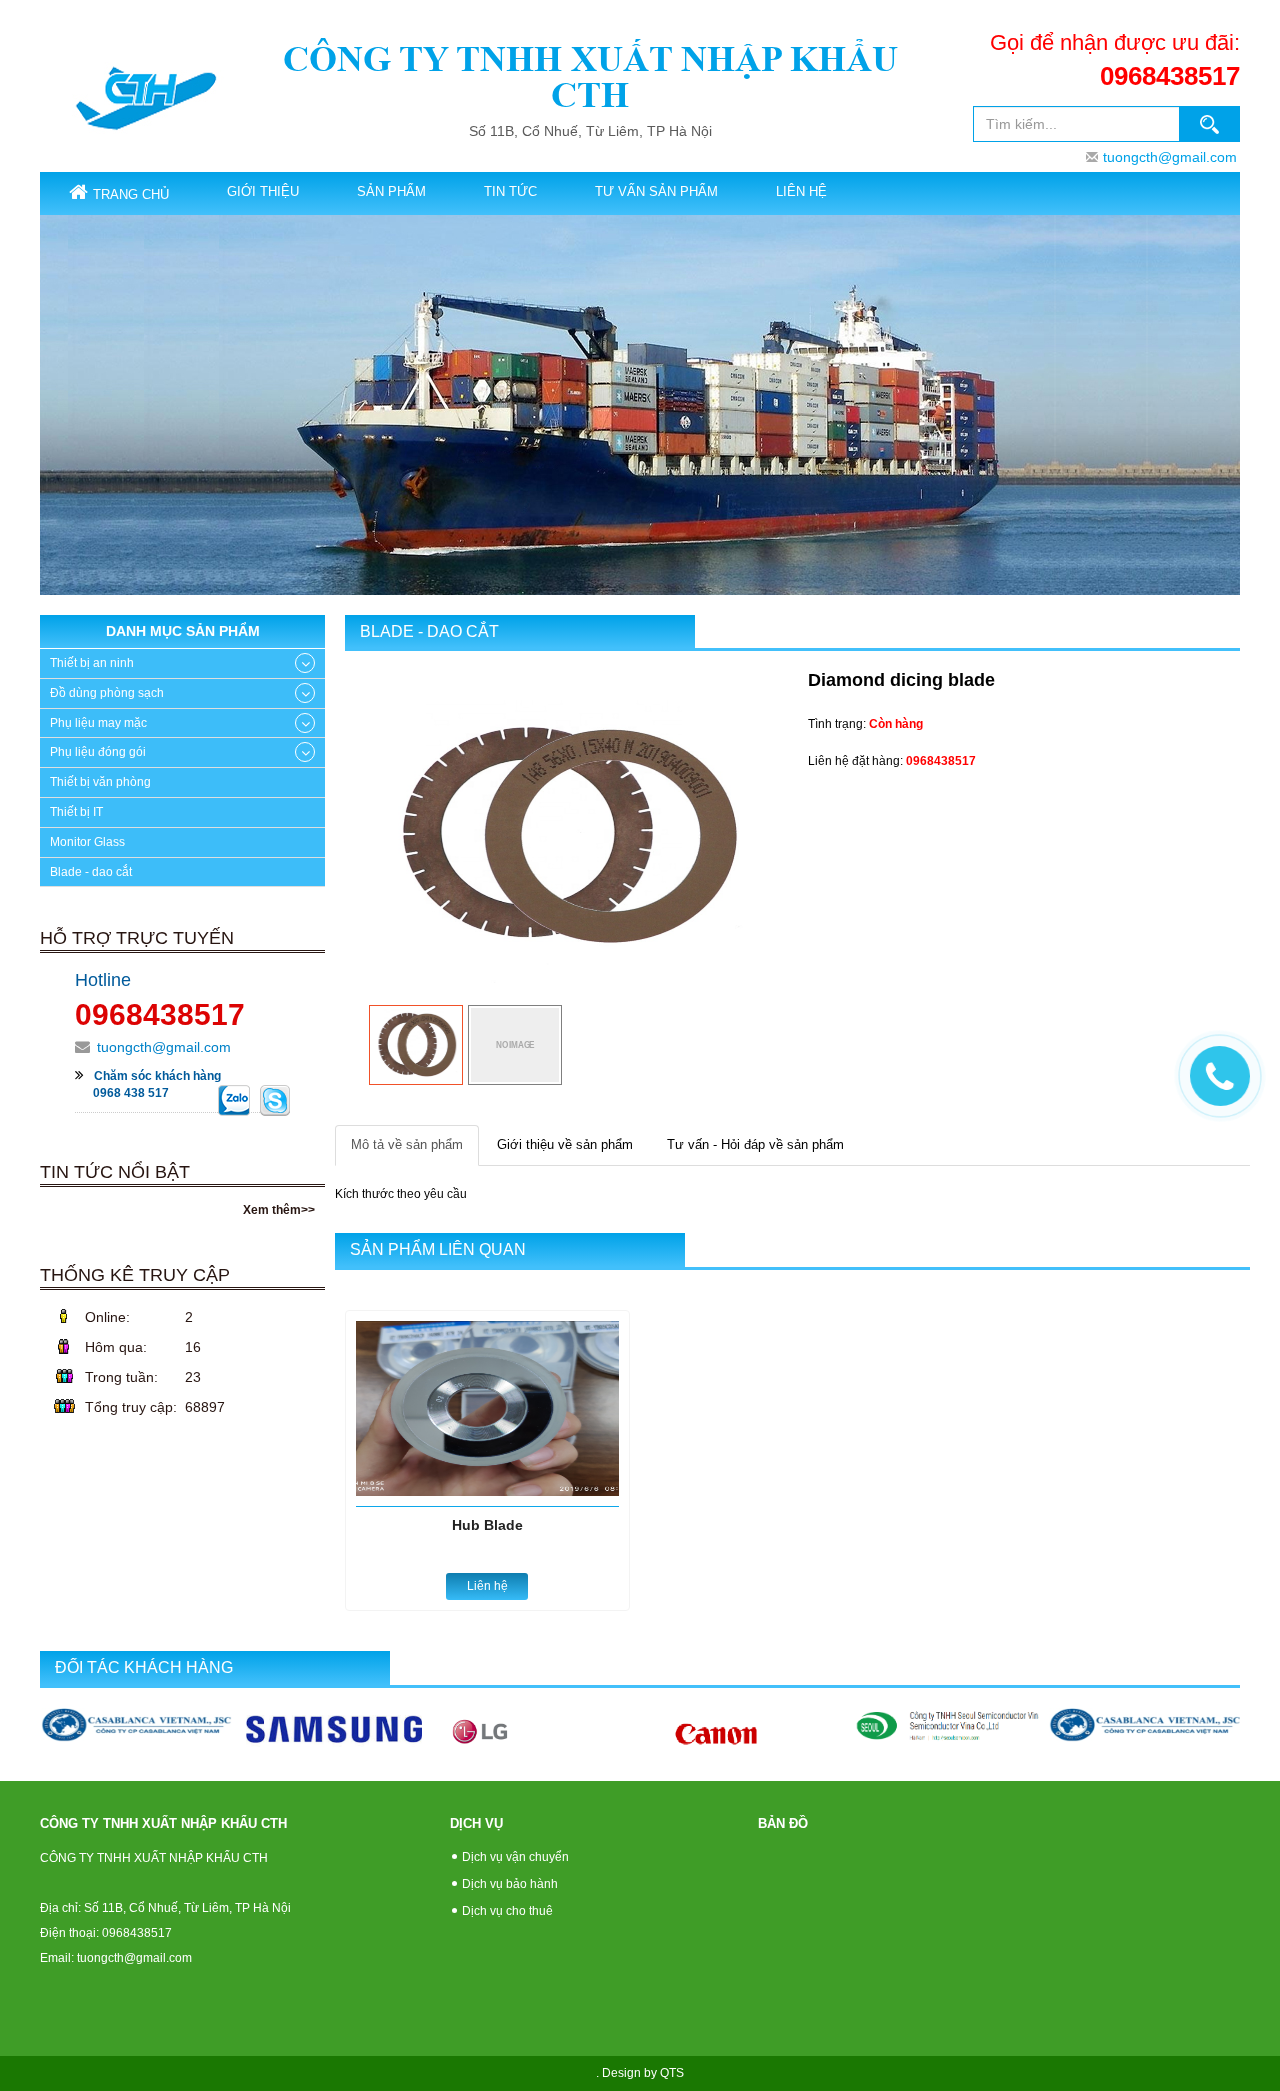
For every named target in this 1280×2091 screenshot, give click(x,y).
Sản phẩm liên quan (438, 1249)
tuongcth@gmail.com (1170, 157)
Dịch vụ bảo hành (510, 1884)
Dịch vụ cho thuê (507, 1911)
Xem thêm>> (279, 1210)
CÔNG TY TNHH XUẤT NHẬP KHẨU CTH (590, 76)
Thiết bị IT (76, 812)
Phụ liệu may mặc (98, 723)
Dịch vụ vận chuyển (515, 1857)
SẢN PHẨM (391, 191)
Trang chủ (131, 194)
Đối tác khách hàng (144, 1667)
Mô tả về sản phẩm (407, 1144)
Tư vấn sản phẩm (656, 191)
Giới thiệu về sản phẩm (565, 1144)
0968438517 (1170, 76)
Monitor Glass (87, 842)
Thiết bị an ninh (92, 663)
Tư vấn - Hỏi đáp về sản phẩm (755, 1144)
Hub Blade (487, 1525)
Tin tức (510, 191)
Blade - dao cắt (429, 631)
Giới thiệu (263, 191)
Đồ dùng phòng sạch (107, 693)
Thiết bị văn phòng (100, 782)
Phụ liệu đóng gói (98, 752)
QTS (672, 2073)
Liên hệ (801, 191)
